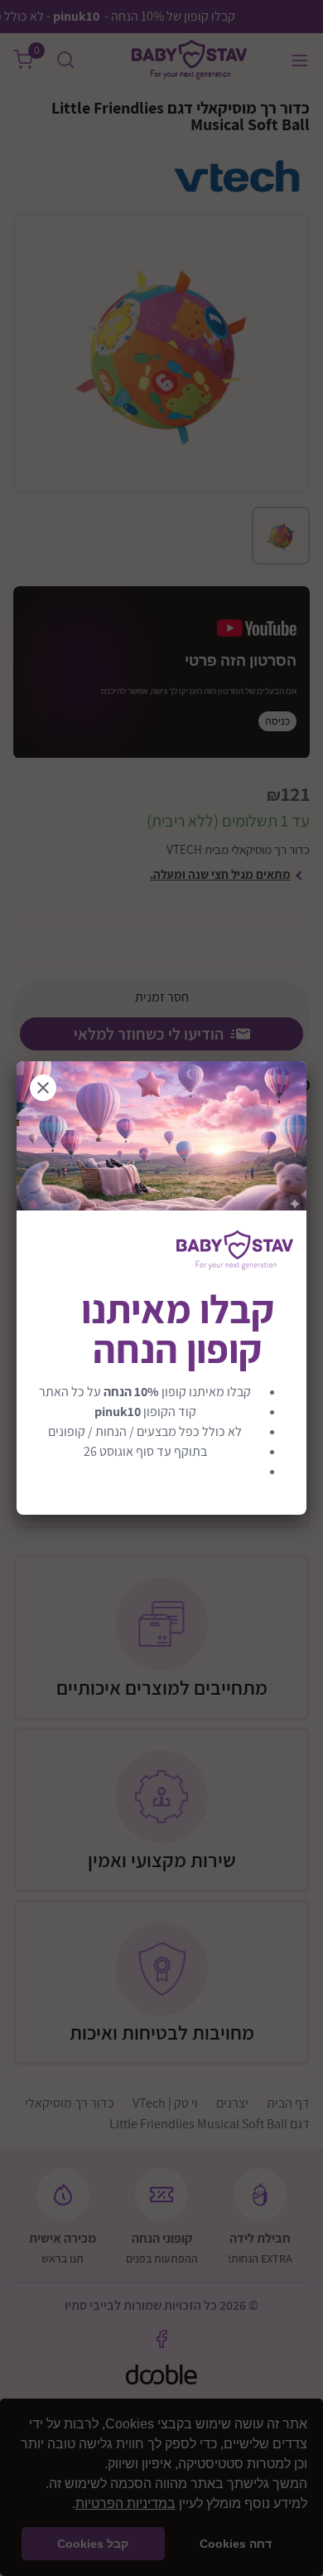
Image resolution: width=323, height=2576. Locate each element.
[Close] (43, 1088)
